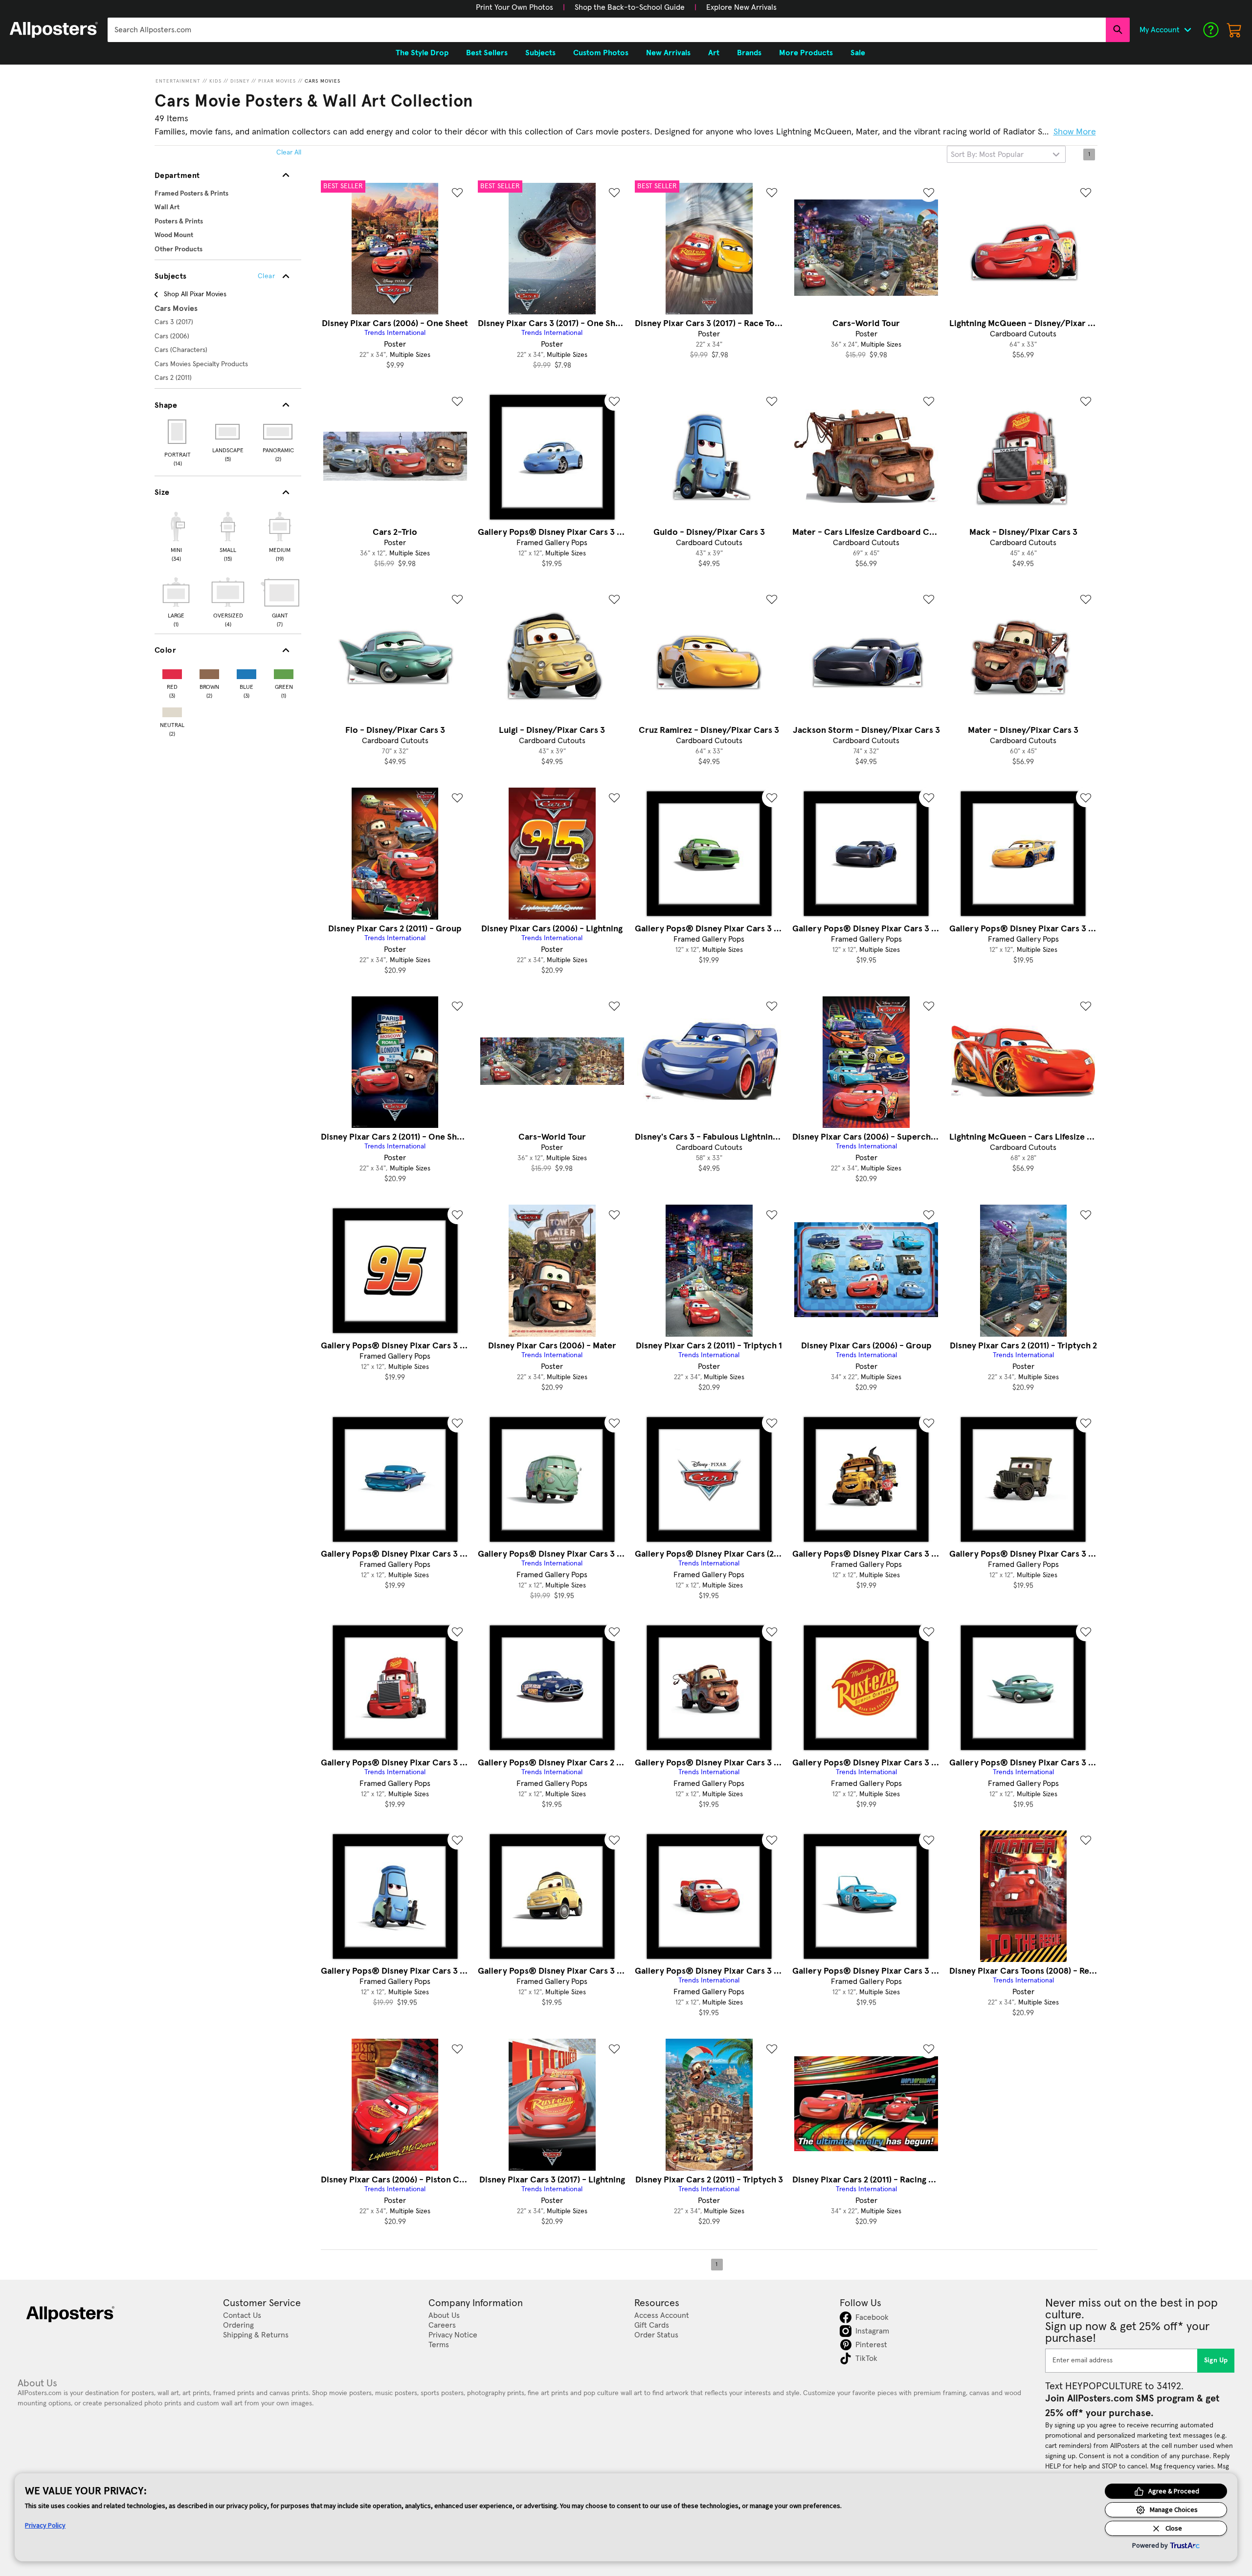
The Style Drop (422, 53)
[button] (514, 7)
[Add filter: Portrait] (178, 432)
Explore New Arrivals (741, 7)
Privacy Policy (45, 2525)
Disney (240, 81)
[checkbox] (176, 535)
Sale (858, 53)
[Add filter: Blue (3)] (246, 672)
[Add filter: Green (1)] (284, 672)
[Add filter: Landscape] (228, 432)
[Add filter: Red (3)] (172, 672)
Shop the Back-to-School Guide (630, 7)
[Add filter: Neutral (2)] (172, 710)
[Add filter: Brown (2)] (209, 672)
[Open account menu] (1187, 30)
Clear (266, 276)
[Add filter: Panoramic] (279, 432)
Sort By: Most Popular (987, 154)
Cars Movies (323, 81)
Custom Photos (601, 53)
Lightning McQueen (814, 132)
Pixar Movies (277, 81)
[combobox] (607, 30)
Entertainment (178, 81)
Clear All (289, 153)
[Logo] (54, 30)
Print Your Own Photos (514, 7)
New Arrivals (668, 53)
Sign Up (1216, 2360)
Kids (215, 81)
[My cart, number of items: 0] (1234, 30)
